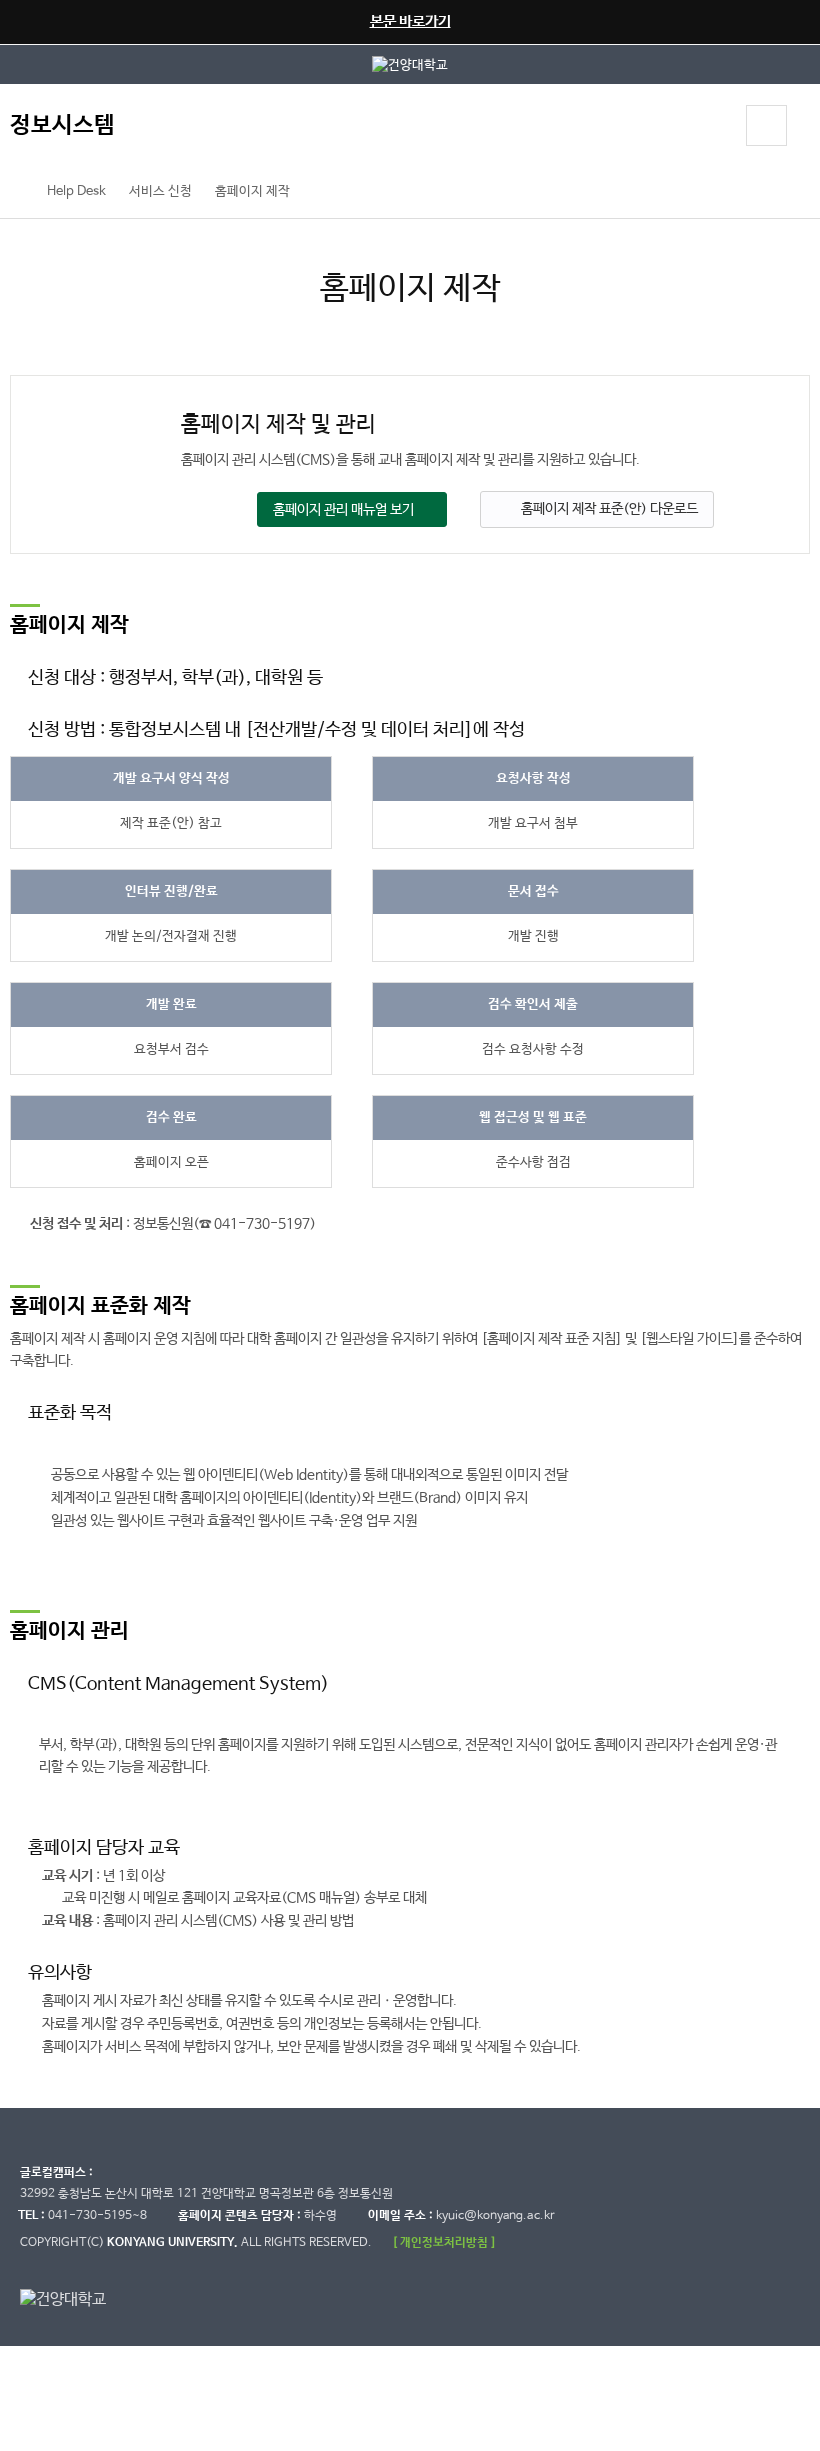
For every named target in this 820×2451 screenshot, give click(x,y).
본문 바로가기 (410, 21)
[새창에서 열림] (410, 64)
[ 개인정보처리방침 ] (444, 2242)
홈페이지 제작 (252, 191)
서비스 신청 (160, 191)
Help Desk (76, 191)
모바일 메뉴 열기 (766, 125)
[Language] (712, 128)
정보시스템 (62, 125)
